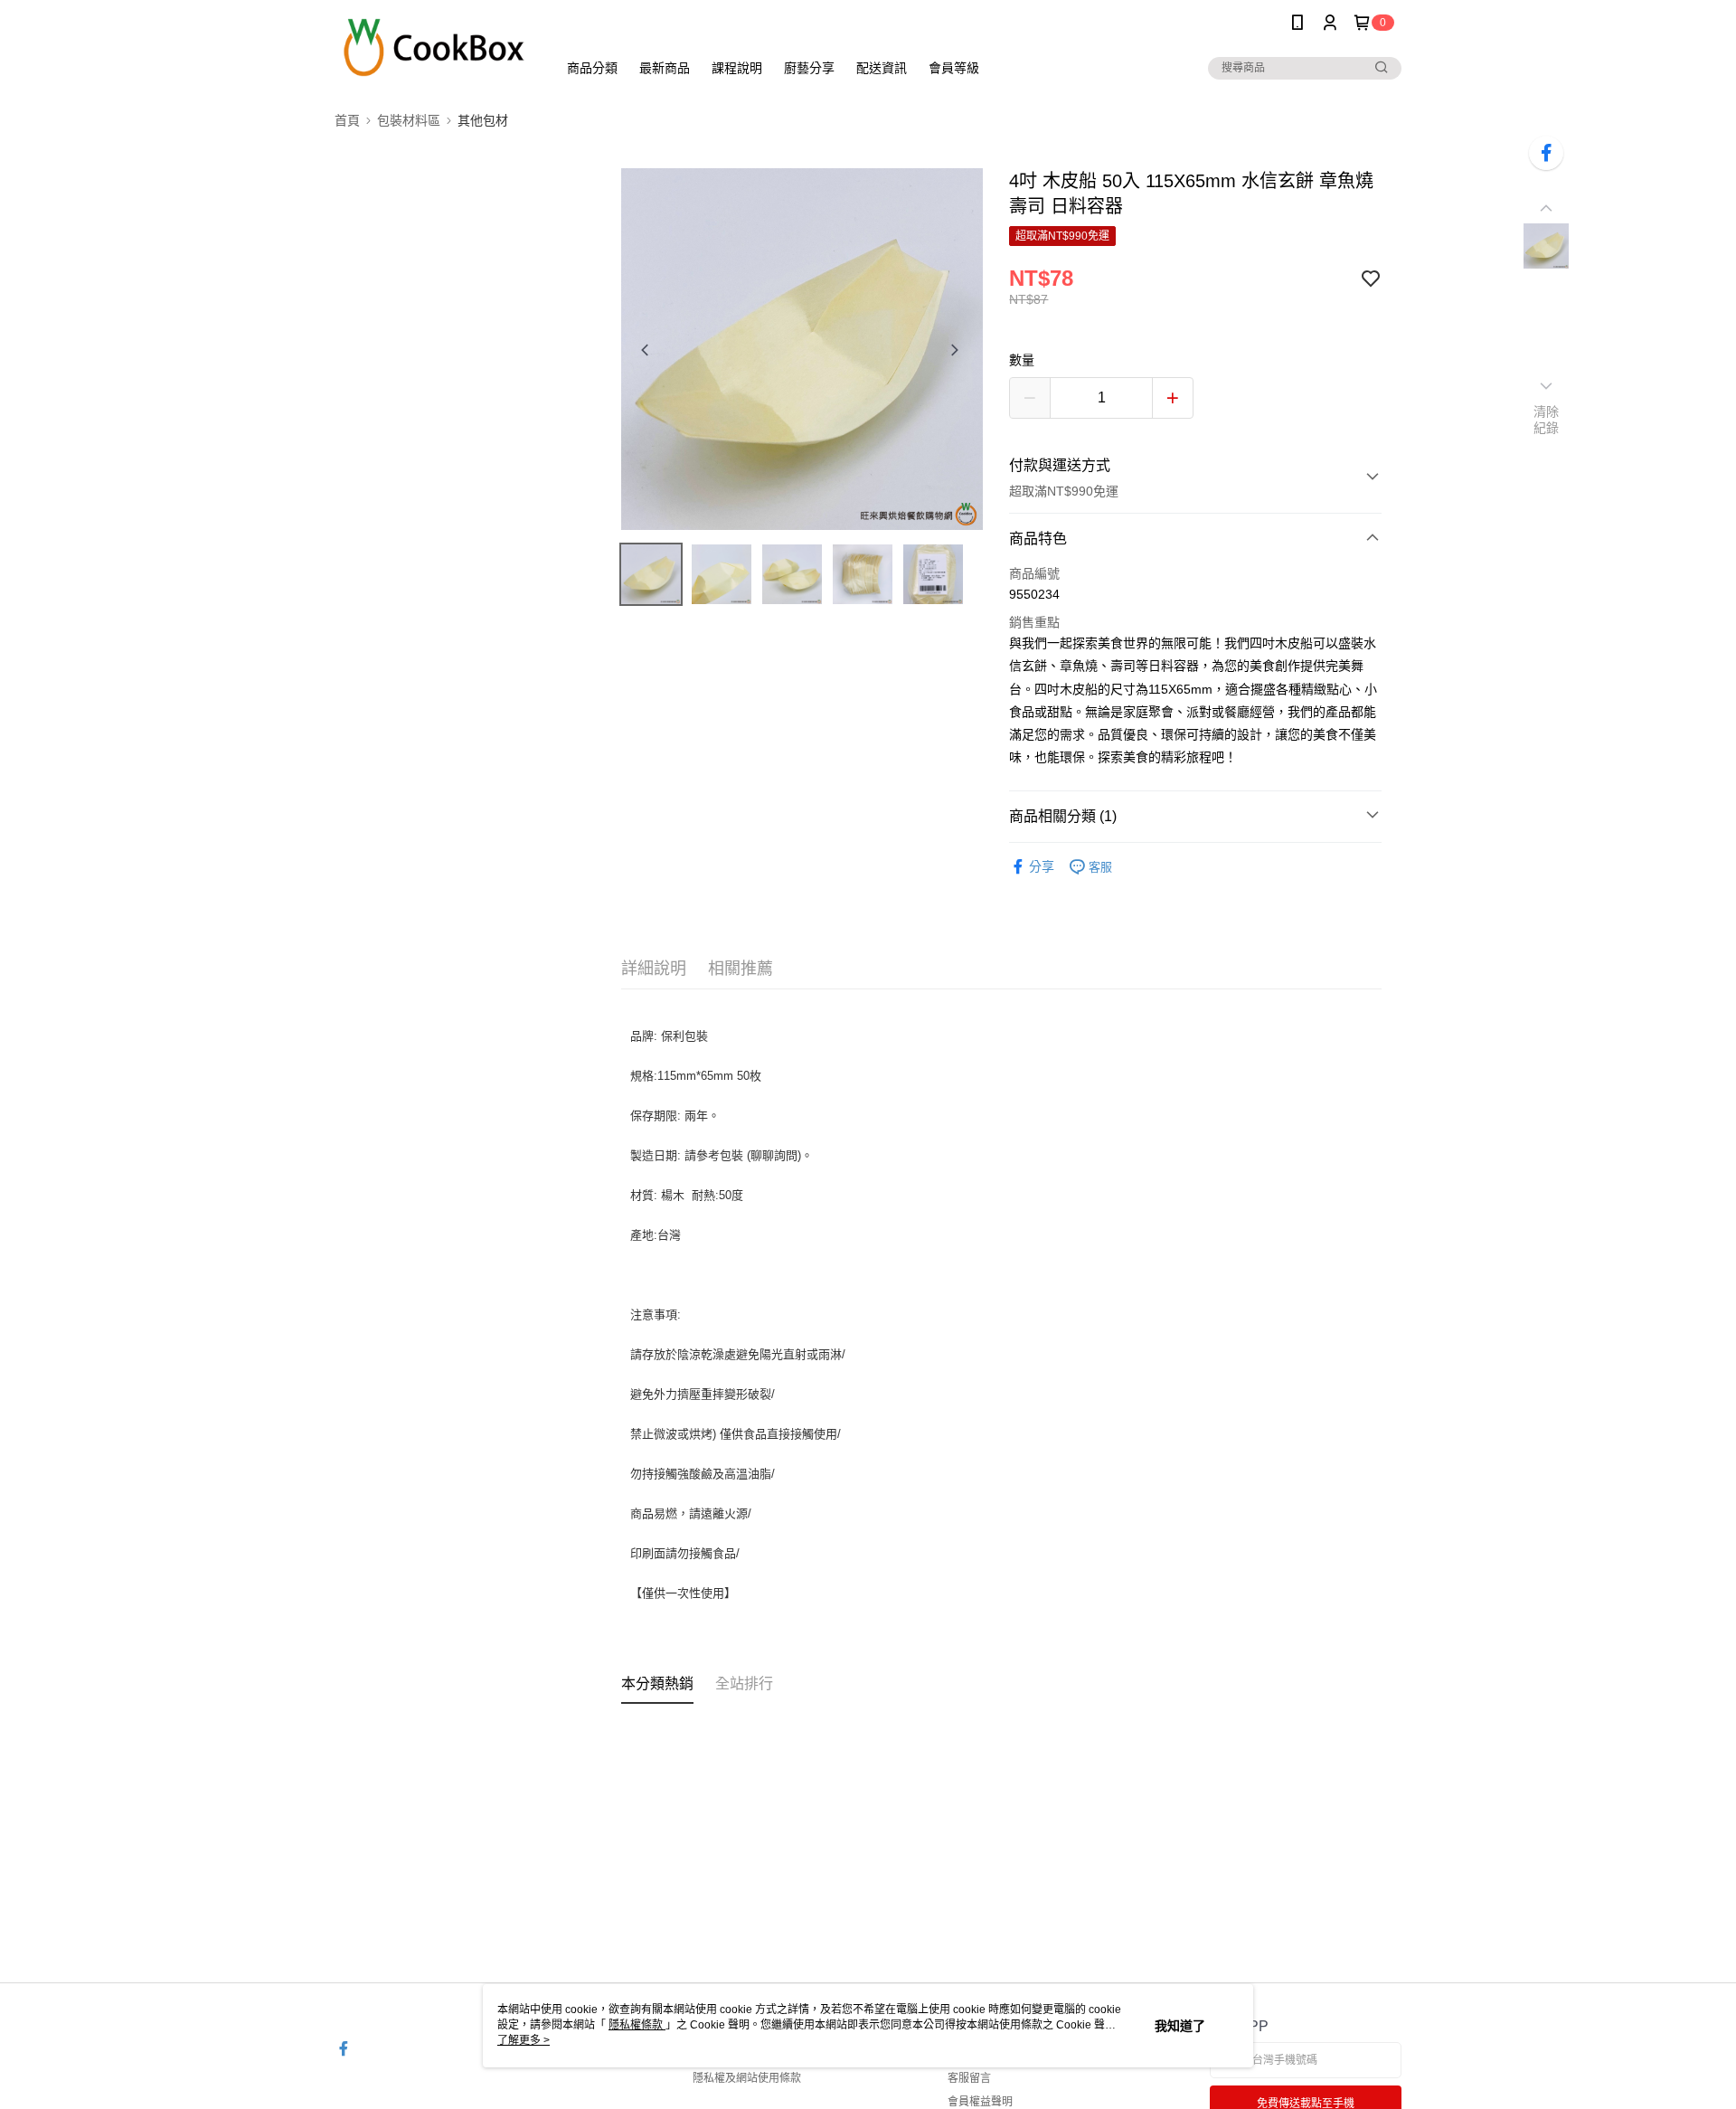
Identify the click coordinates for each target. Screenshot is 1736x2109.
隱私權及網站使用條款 (747, 2078)
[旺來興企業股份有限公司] (435, 47)
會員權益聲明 (980, 2102)
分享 (1042, 866)
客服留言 (969, 2078)
